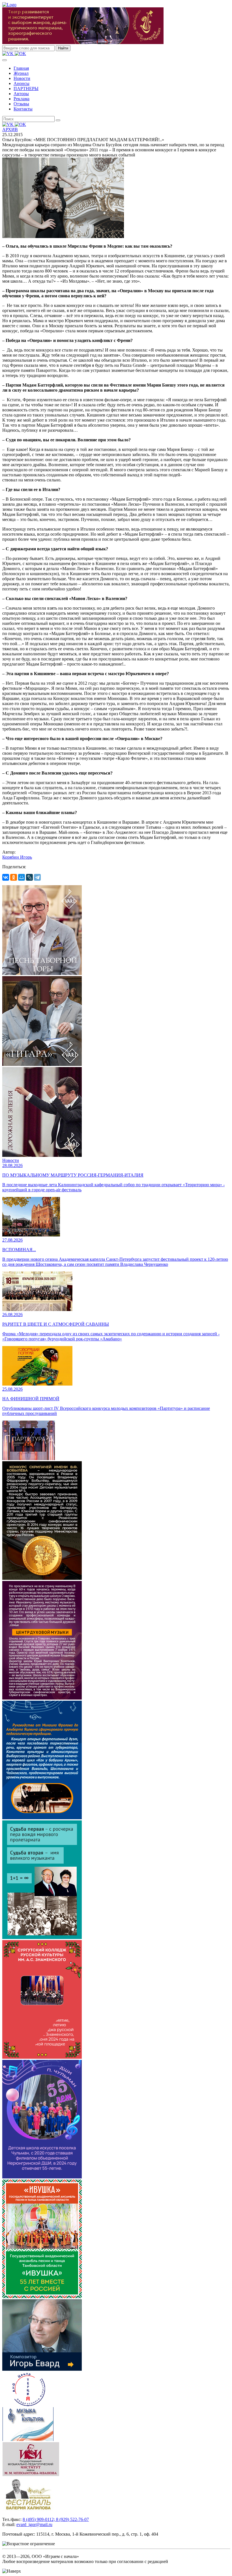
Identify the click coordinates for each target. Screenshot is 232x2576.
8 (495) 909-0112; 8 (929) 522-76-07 (56, 2519)
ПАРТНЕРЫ (26, 89)
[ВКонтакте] (6, 877)
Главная (21, 68)
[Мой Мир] (22, 877)
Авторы (21, 94)
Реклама (22, 99)
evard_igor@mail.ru (34, 2524)
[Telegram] (37, 877)
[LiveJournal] (29, 877)
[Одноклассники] (14, 877)
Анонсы (22, 83)
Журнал (21, 73)
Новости (22, 78)
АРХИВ (10, 129)
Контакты (23, 109)
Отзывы (21, 104)
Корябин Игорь (17, 857)
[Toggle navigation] (5, 60)
